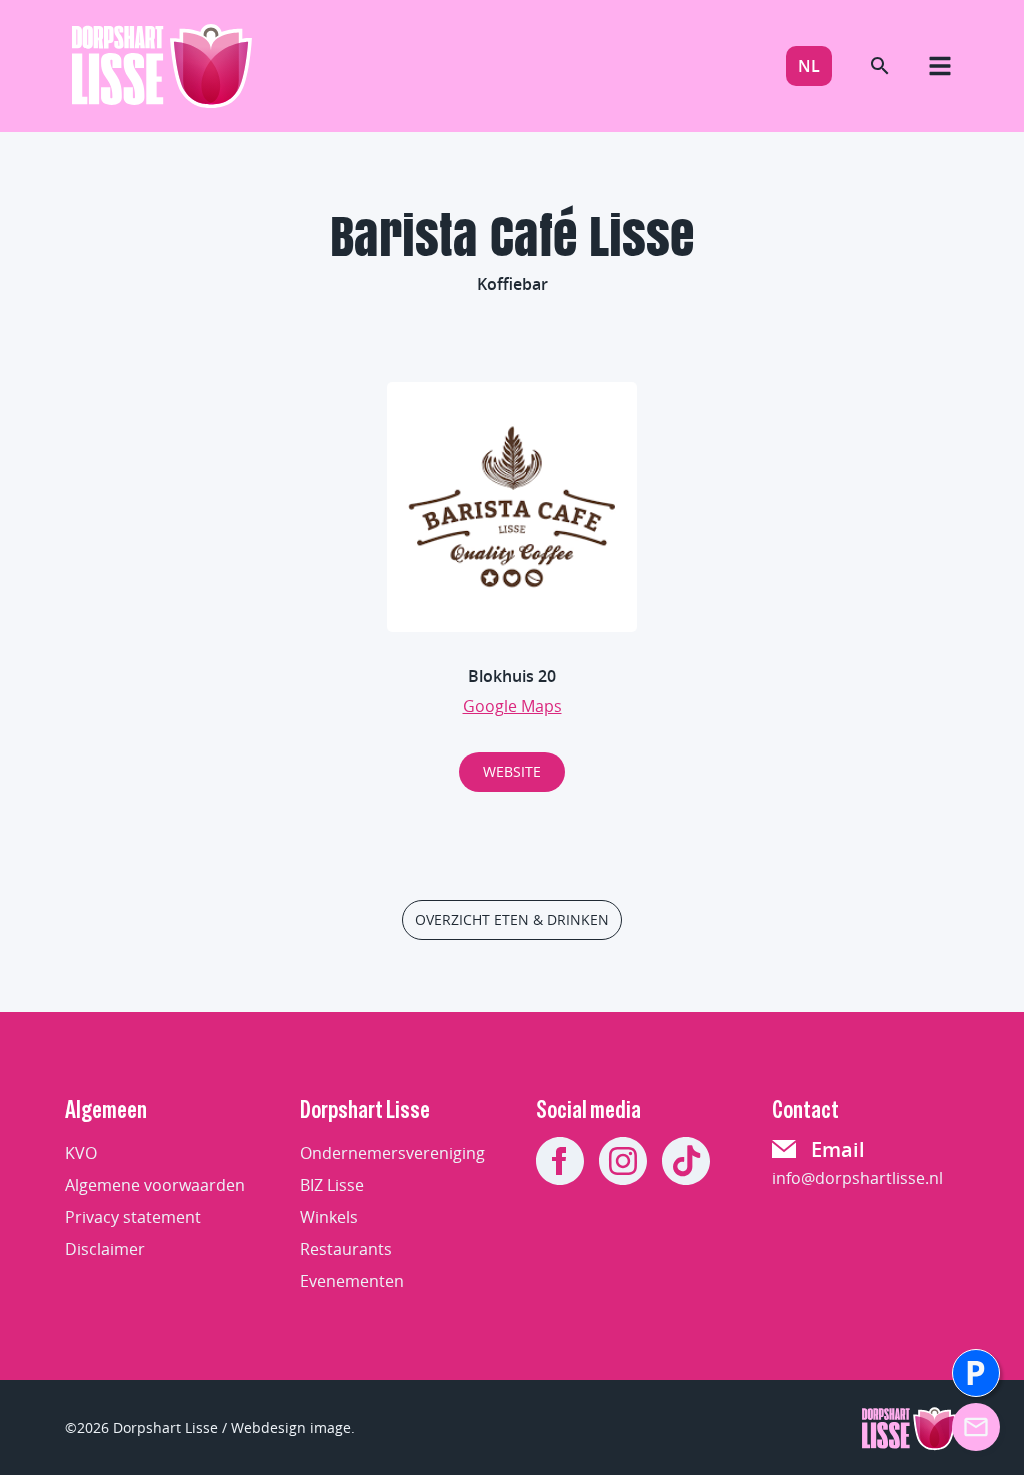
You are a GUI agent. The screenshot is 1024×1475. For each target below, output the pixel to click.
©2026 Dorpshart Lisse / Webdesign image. (210, 1427)
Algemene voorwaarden (155, 1185)
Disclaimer (105, 1249)
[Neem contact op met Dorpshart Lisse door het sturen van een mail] (976, 1427)
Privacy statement (133, 1217)
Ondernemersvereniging (392, 1153)
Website (512, 771)
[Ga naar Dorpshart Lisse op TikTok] (686, 1161)
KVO (81, 1153)
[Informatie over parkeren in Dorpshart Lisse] (976, 1373)
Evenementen (352, 1281)
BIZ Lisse (332, 1185)
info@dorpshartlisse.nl (857, 1178)
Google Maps (512, 706)
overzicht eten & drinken (512, 919)
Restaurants (346, 1249)
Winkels (329, 1217)
